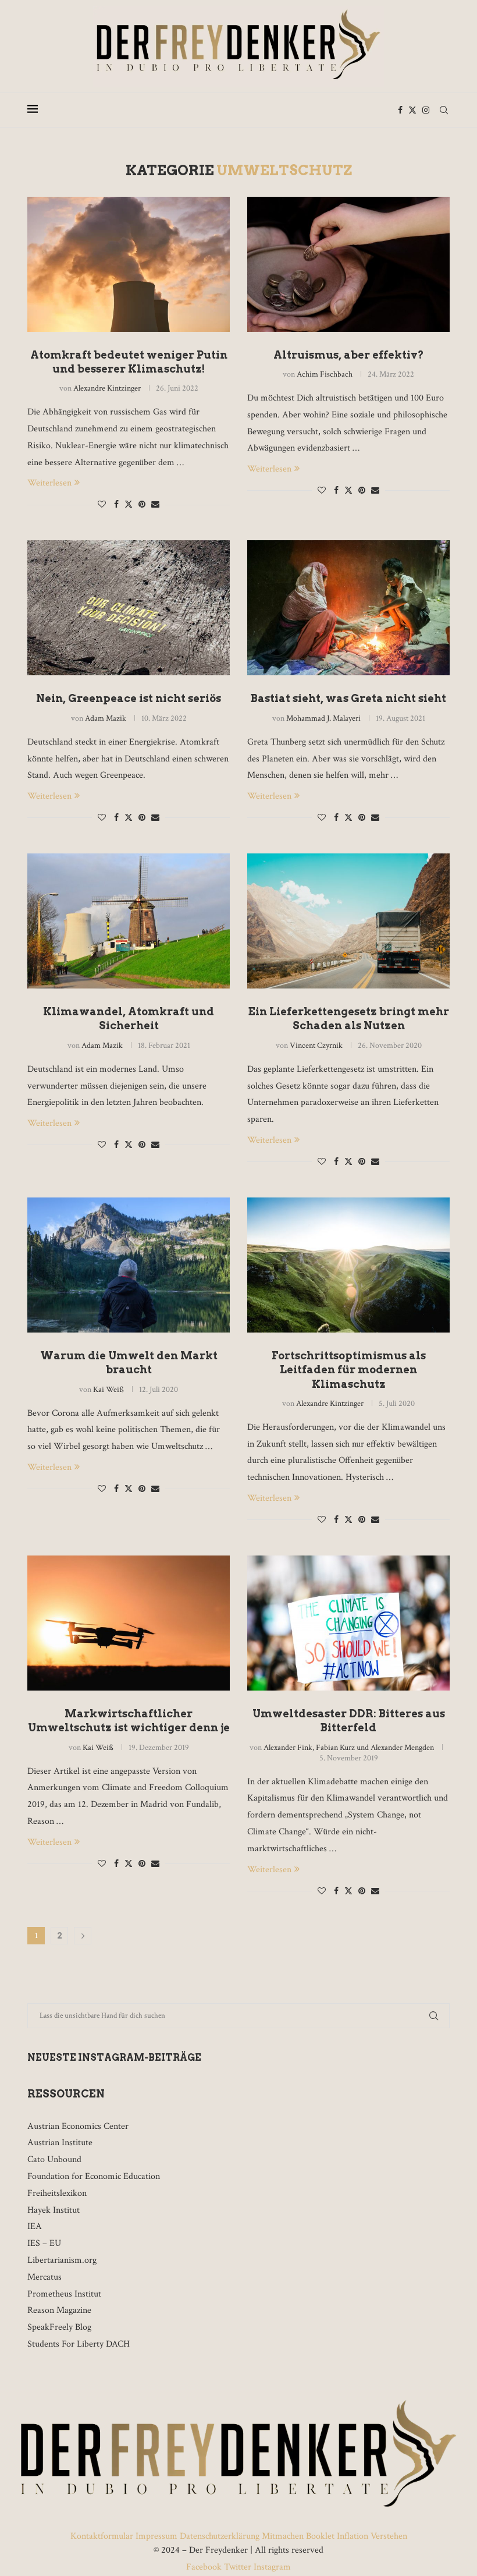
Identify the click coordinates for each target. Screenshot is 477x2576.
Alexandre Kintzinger (107, 388)
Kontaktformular (103, 2536)
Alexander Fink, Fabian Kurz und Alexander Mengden (349, 1748)
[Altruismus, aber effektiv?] (348, 264)
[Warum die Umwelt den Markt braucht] (129, 1265)
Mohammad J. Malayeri (323, 718)
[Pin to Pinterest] (142, 505)
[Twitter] (412, 110)
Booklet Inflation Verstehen (357, 2536)
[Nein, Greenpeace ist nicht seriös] (129, 608)
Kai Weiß (108, 1390)
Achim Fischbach (325, 374)
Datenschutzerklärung (220, 2536)
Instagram (271, 2567)
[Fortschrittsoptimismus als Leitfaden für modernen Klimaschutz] (348, 1265)
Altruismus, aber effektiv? (349, 355)
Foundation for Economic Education (94, 2176)
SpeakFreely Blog (59, 2327)
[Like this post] (102, 505)
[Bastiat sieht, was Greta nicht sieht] (348, 608)
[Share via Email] (155, 505)
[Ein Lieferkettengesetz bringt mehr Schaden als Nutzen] (348, 921)
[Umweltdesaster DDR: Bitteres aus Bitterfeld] (348, 1623)
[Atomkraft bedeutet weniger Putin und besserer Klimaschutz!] (129, 264)
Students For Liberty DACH (79, 2344)
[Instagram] (426, 110)
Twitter (238, 2567)
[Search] (444, 110)
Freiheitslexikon (57, 2193)
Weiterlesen (49, 483)
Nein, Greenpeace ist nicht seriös (129, 698)
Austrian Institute (60, 2143)
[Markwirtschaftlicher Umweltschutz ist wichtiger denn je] (129, 1623)
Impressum (156, 2536)
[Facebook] (400, 110)
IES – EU (44, 2243)
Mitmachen (283, 2536)
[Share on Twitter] (129, 504)
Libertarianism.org (62, 2260)
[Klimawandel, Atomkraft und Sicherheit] (129, 921)
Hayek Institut (54, 2210)
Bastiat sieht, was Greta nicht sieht (348, 698)
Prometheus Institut (64, 2294)
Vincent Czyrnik (316, 1046)
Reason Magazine (59, 2310)
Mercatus (45, 2277)
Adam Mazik (106, 718)
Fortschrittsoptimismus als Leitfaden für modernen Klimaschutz (349, 1370)
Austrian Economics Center (78, 2126)
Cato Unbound (54, 2159)
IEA (35, 2226)
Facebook (205, 2567)
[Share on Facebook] (116, 505)
